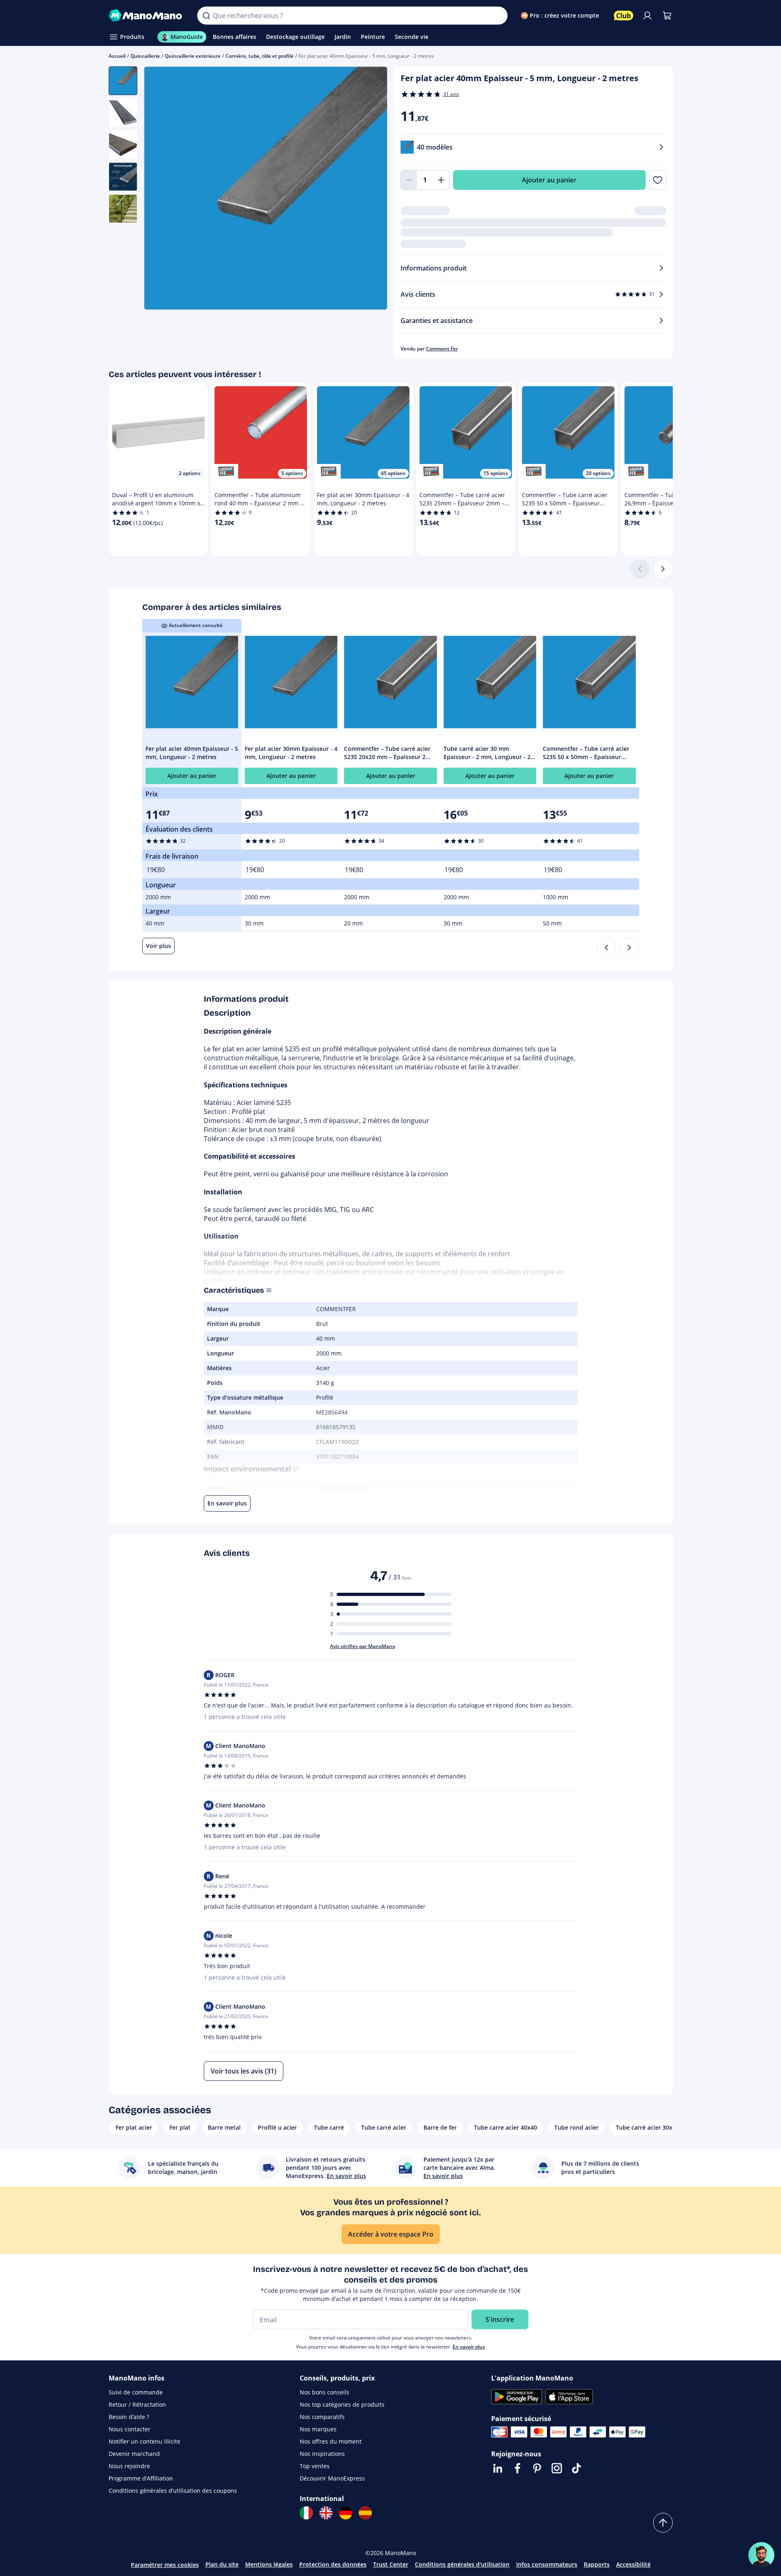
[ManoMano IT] (306, 2513)
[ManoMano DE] (346, 2513)
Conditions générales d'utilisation (462, 2564)
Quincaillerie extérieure (193, 56)
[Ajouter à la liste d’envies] (657, 180)
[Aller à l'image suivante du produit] (371, 189)
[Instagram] (557, 2468)
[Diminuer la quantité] (409, 180)
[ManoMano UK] (326, 2513)
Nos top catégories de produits (342, 2404)
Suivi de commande (136, 2392)
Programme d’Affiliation (141, 2478)
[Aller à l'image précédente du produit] (160, 189)
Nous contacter (130, 2429)
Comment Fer (442, 349)
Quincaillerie (145, 56)
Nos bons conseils (324, 2392)
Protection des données (333, 2564)
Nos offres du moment (331, 2441)
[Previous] (606, 948)
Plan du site (222, 2564)
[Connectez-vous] (647, 16)
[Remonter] (663, 2523)
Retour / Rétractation (137, 2404)
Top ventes (315, 2466)
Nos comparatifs (322, 2417)
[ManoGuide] (761, 2555)
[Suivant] (663, 569)
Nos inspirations (322, 2454)
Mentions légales (269, 2564)
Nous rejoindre (129, 2466)
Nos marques (318, 2429)
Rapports (597, 2564)
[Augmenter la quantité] (442, 180)
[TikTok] (576, 2468)
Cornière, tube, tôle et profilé (260, 56)
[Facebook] (517, 2468)
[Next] (629, 948)
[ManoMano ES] (365, 2513)
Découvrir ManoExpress (332, 2478)
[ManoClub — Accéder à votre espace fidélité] (624, 16)
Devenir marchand (134, 2454)
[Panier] (667, 16)
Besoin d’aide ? (129, 2417)
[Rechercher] (206, 16)
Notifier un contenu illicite (145, 2441)
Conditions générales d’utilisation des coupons (173, 2491)
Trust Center (391, 2564)
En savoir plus (469, 2347)
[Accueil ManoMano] (147, 16)
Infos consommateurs (547, 2564)
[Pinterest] (537, 2468)
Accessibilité (633, 2564)
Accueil (117, 56)
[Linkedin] (498, 2468)
